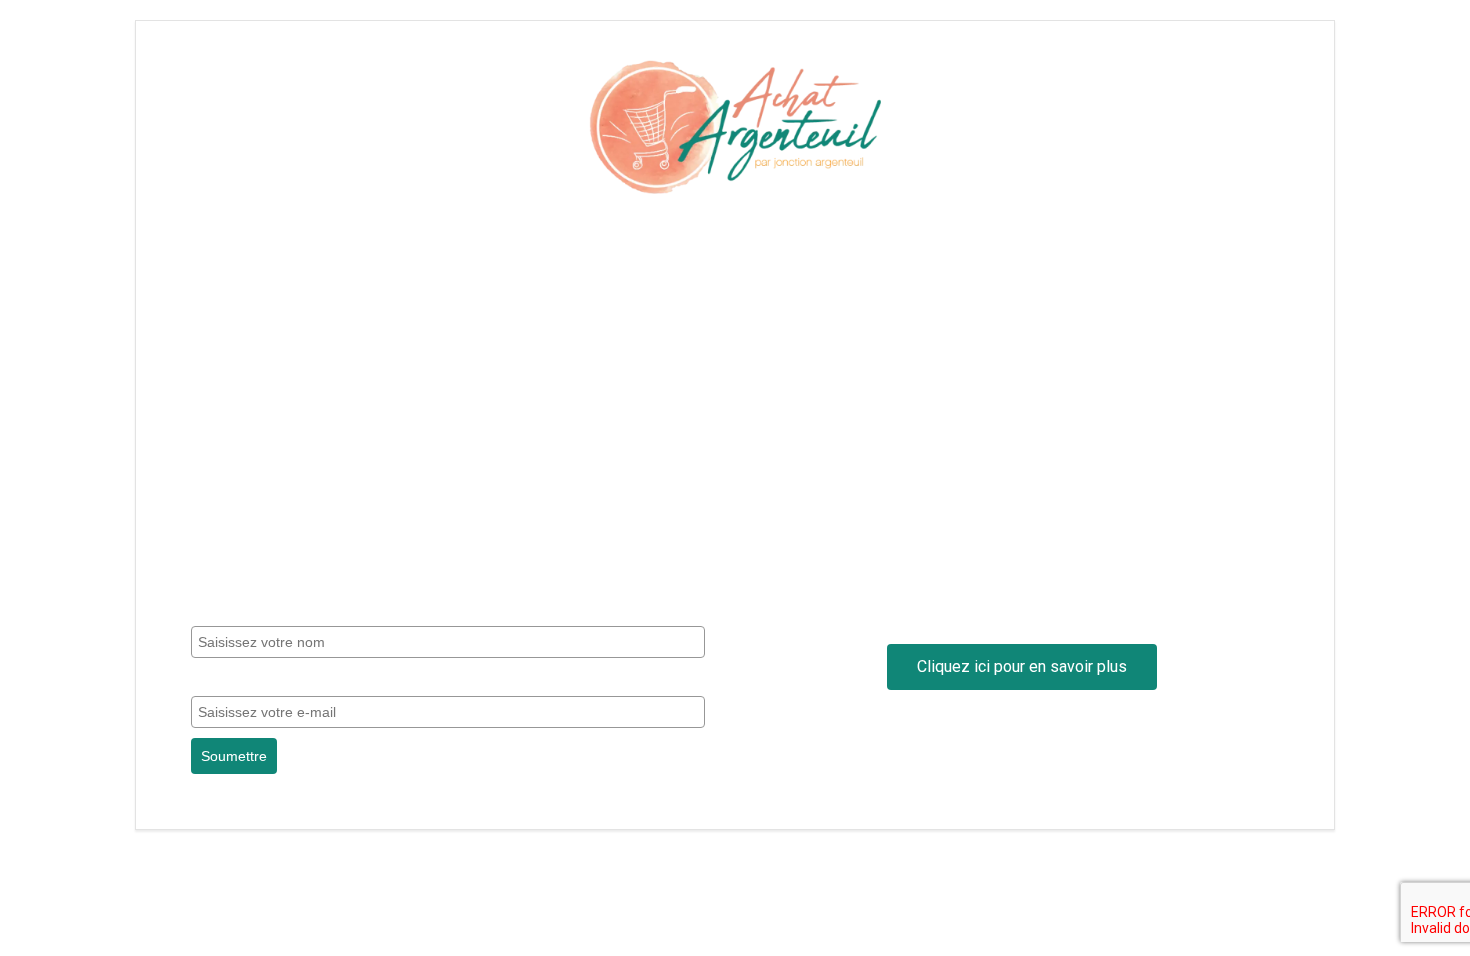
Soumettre (234, 756)
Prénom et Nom (243, 610)
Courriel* (220, 679)
